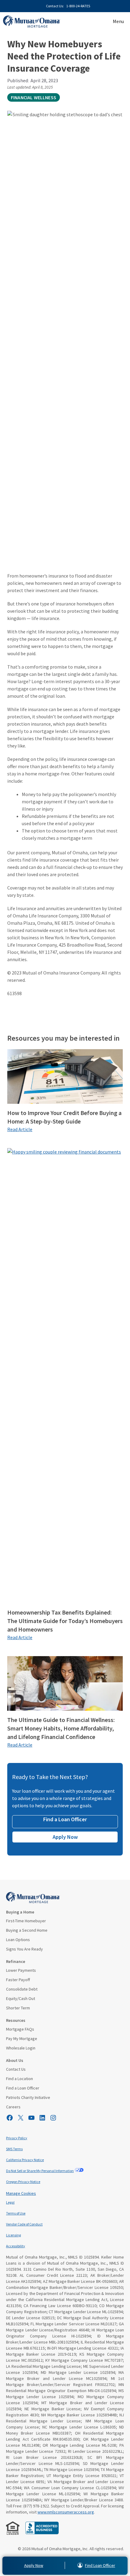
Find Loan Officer (100, 2565)
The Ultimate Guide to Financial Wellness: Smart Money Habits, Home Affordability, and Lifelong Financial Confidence (61, 1728)
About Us (15, 2060)
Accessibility (16, 2246)
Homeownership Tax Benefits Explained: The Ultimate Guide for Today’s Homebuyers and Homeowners (65, 1621)
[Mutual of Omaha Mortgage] (32, 22)
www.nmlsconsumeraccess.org (66, 2512)
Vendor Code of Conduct (24, 2224)
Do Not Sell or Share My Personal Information (40, 2171)
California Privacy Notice (25, 2160)
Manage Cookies (21, 2193)
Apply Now (65, 1837)
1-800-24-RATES (78, 6)
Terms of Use (16, 2213)
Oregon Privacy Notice (23, 2182)
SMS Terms (14, 2149)
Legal (10, 2202)
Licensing (13, 2235)
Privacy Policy (17, 2138)
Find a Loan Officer (65, 1819)
